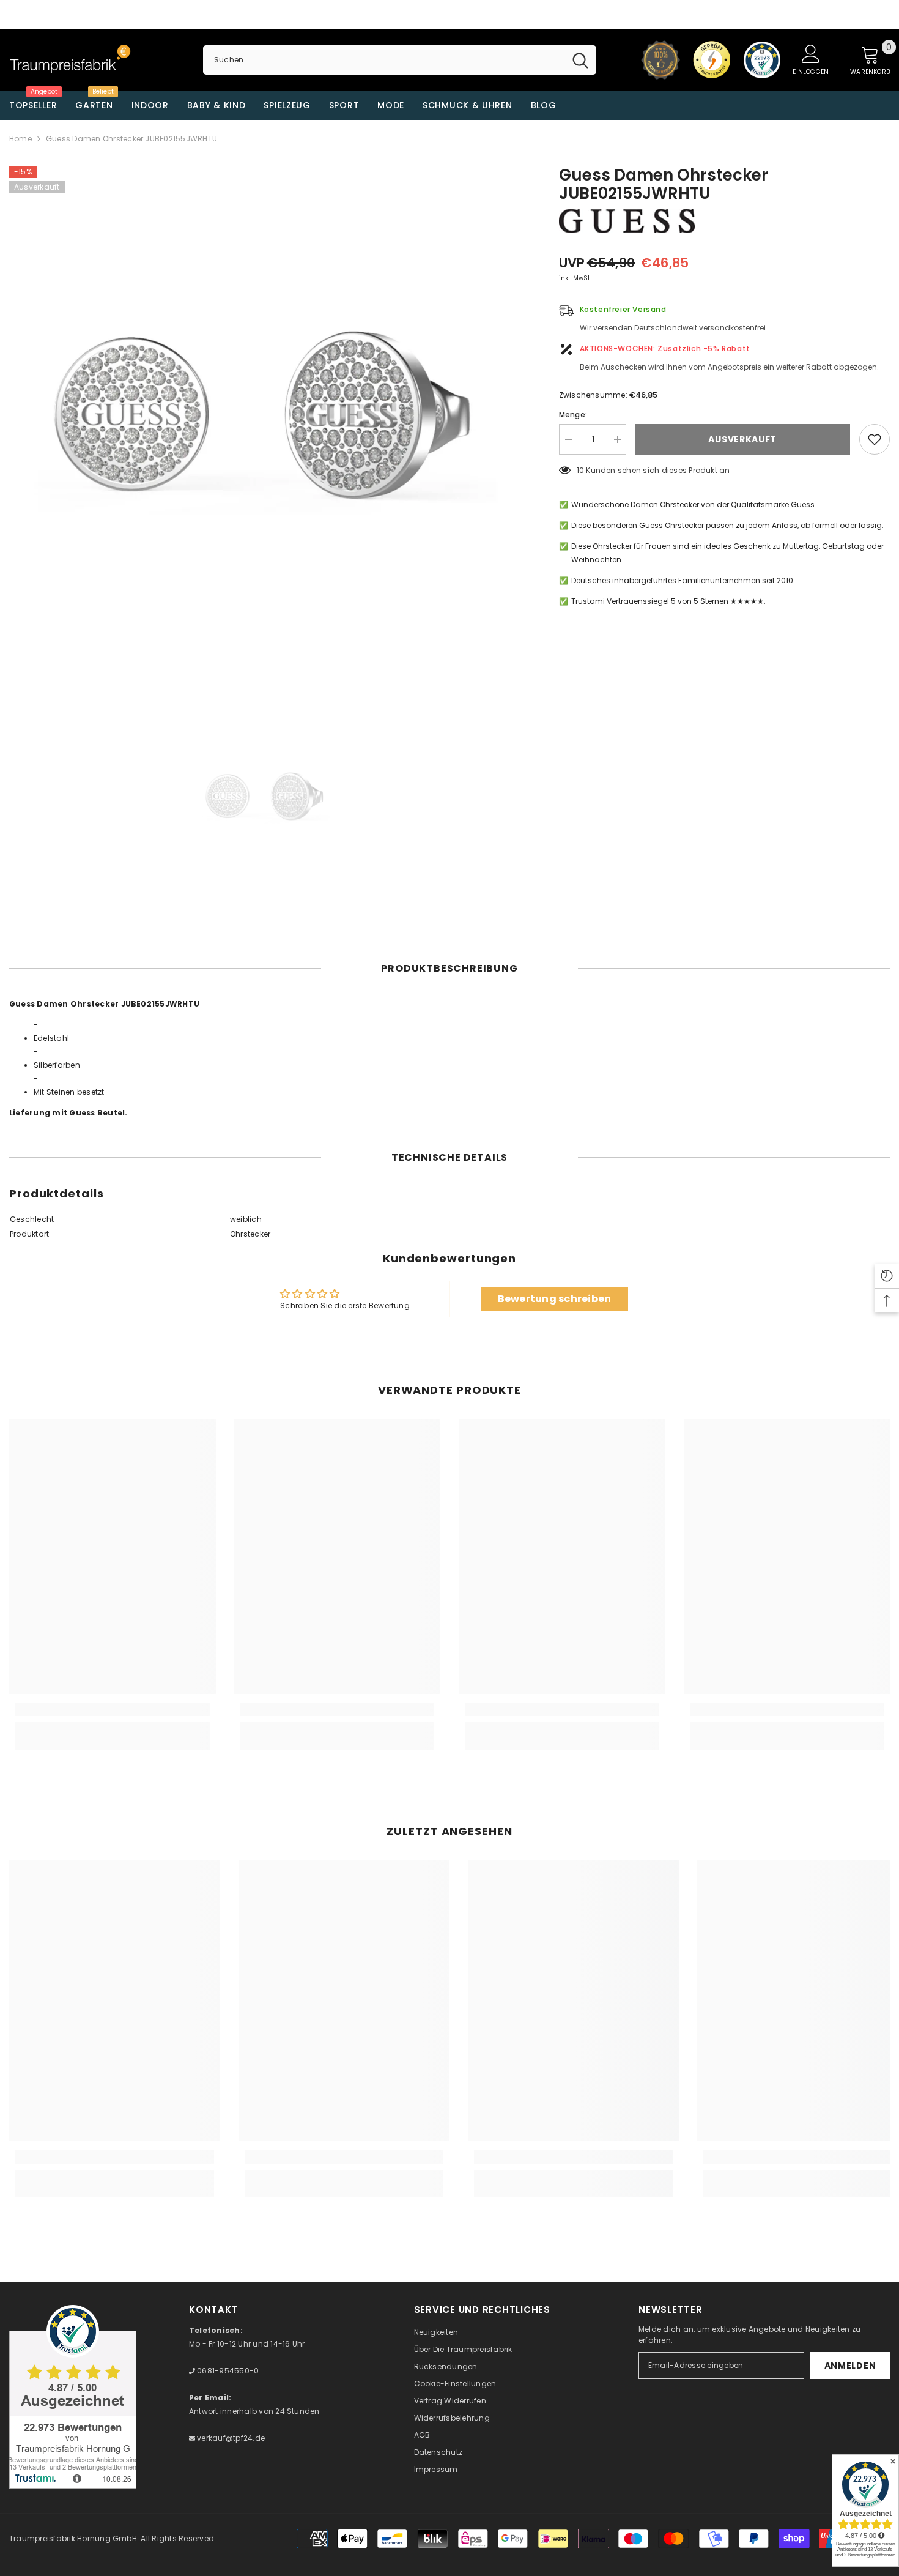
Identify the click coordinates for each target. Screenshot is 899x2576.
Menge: (573, 415)
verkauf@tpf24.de (230, 2438)
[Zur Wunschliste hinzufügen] (875, 439)
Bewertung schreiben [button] (555, 1299)
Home (20, 139)
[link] (113, 1710)
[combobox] (384, 60)
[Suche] (400, 60)
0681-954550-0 (227, 2371)
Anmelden (850, 2366)
